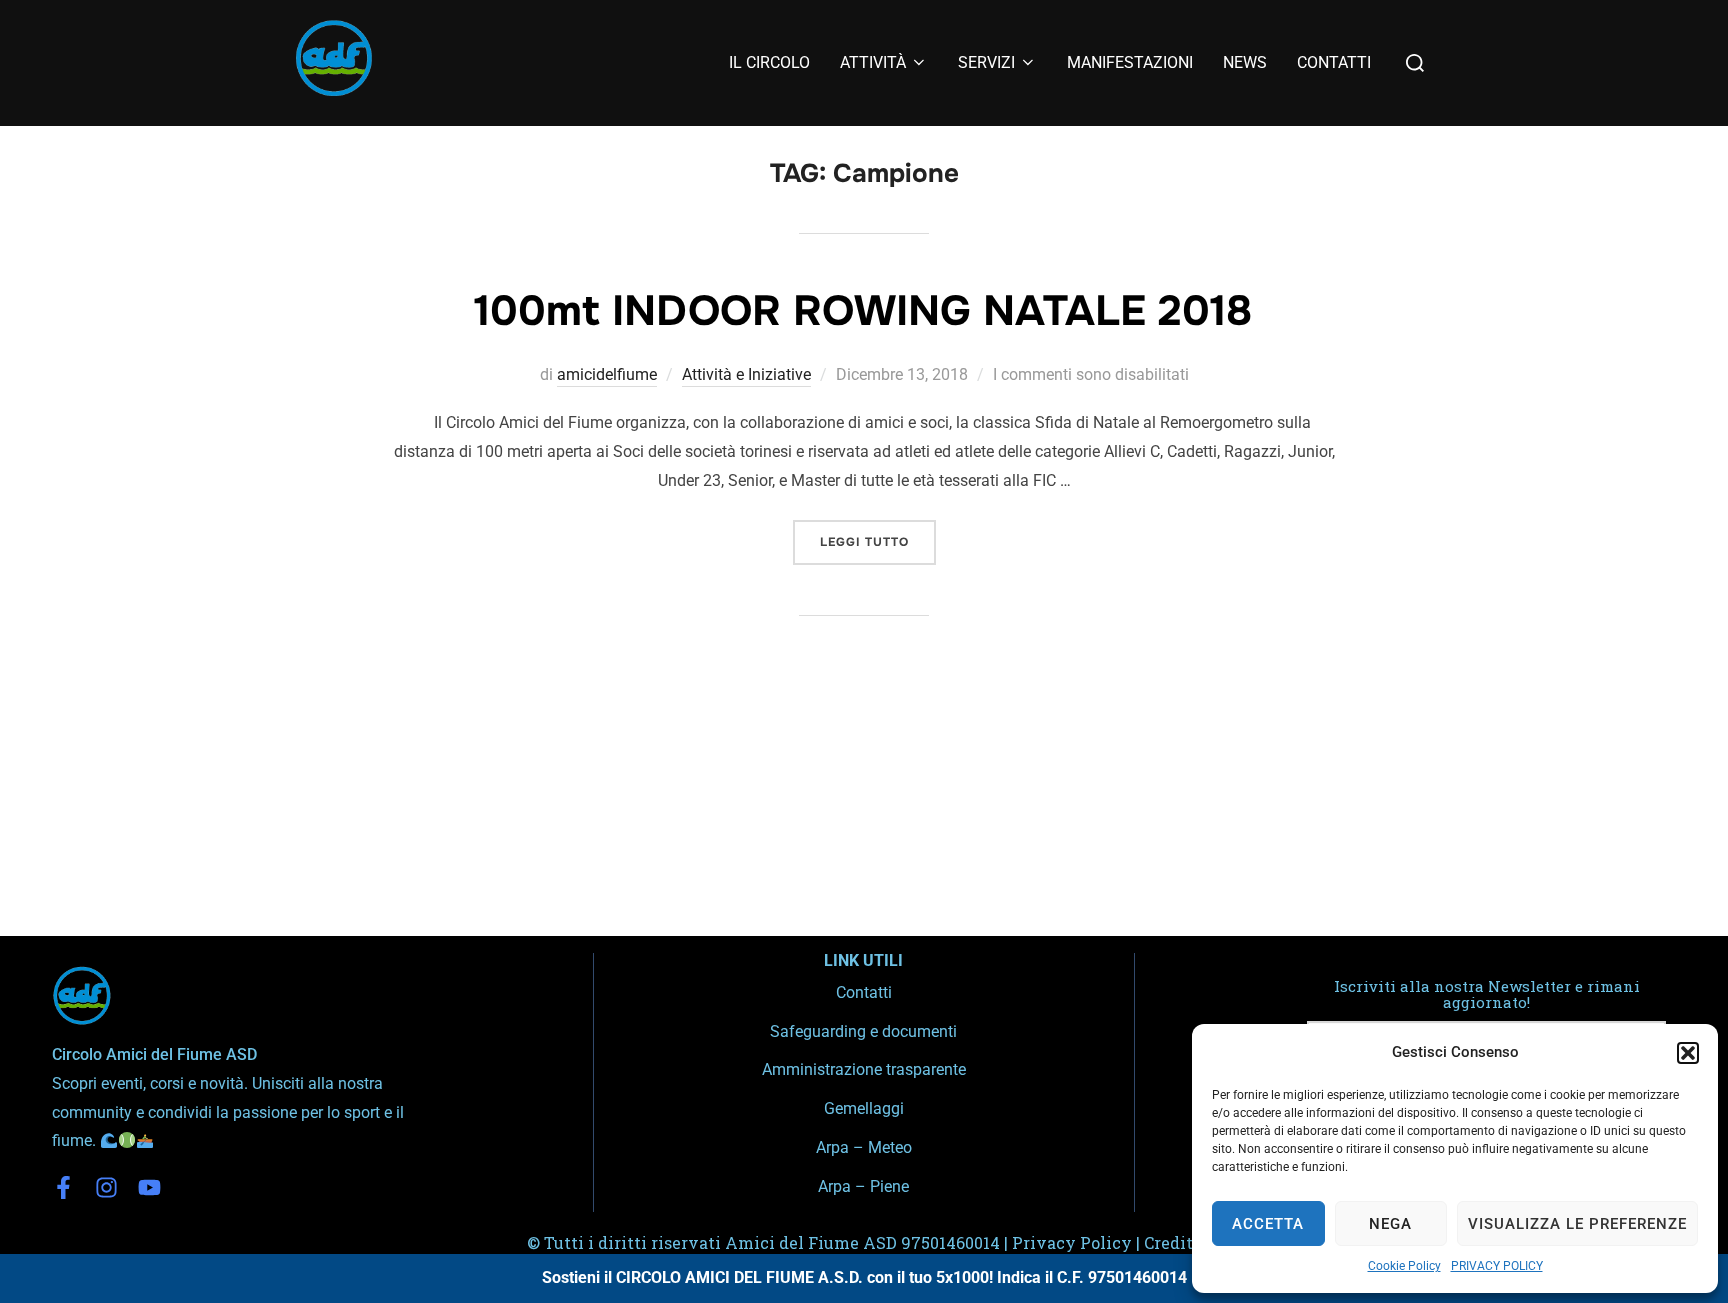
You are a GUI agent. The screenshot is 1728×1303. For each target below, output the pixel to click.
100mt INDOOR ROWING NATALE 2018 (863, 311)
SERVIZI (986, 62)
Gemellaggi (864, 1108)
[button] (1688, 1053)
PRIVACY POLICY (1497, 1266)
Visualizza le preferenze (1577, 1224)
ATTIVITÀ (873, 62)
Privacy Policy (1072, 1242)
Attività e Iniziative (746, 374)
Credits (1172, 1242)
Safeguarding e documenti (863, 1031)
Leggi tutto (878, 535)
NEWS (1245, 62)
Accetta (1268, 1224)
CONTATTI (1334, 62)
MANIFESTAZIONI (1130, 62)
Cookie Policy (1404, 1266)
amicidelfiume (607, 374)
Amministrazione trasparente (864, 1069)
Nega (1390, 1224)
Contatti (864, 992)
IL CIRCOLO (769, 62)
